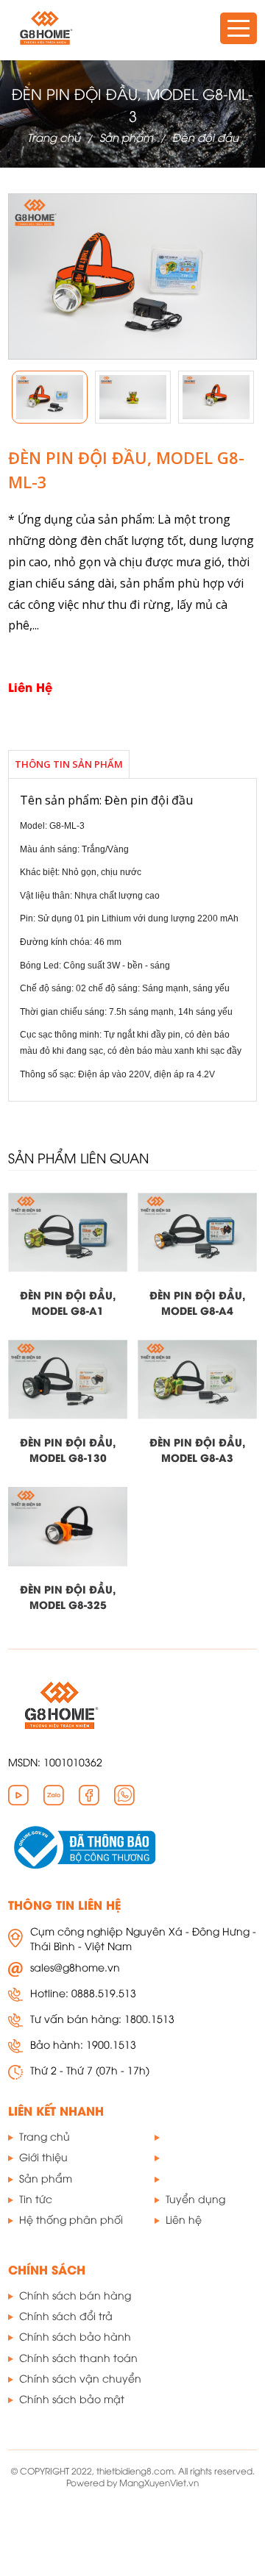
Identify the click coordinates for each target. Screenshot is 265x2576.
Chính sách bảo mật (72, 2398)
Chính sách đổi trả (66, 2315)
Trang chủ (54, 137)
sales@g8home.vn (75, 1967)
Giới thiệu (43, 2156)
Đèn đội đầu (205, 137)
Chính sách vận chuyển (80, 2378)
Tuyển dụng (195, 2198)
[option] (50, 397)
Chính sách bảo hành (75, 2336)
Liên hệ (184, 2219)
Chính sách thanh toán (78, 2357)
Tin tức (36, 2198)
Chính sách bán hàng (75, 2295)
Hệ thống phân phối (71, 2219)
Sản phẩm (126, 137)
